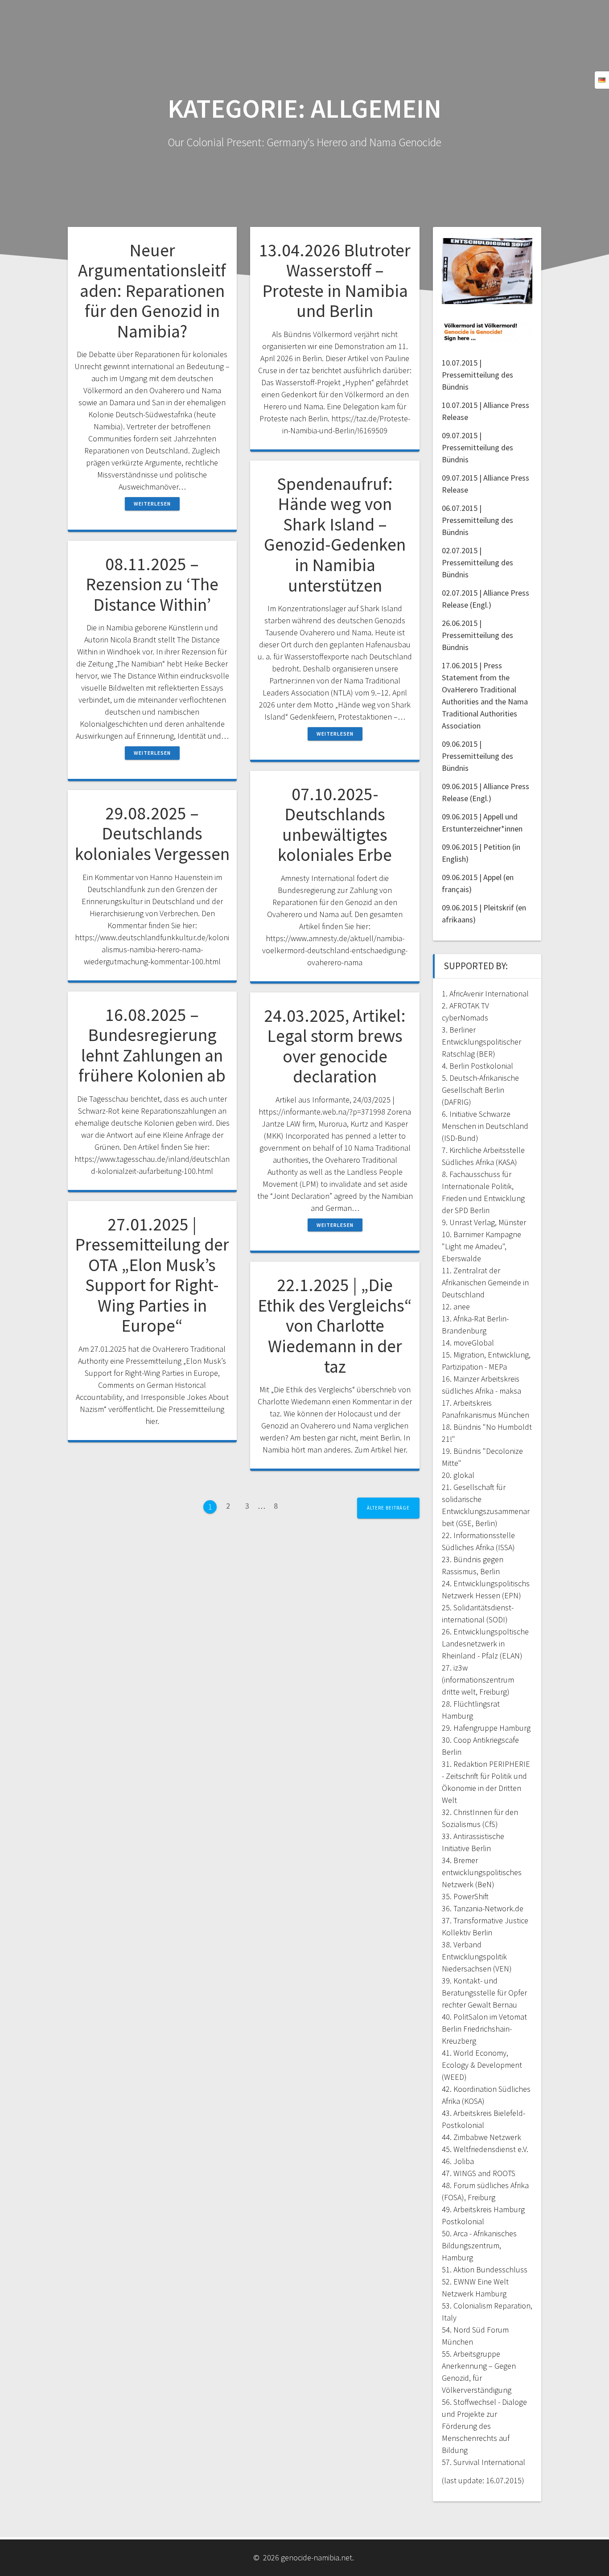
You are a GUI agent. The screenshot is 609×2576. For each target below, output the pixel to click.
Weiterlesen (152, 504)
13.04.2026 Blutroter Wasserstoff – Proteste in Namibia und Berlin (335, 281)
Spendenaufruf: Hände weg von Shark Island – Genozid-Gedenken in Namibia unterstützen (335, 535)
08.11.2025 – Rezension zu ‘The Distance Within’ (152, 584)
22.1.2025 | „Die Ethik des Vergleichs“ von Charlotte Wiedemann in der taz (335, 1325)
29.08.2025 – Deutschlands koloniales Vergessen (152, 833)
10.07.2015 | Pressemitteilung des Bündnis (477, 375)
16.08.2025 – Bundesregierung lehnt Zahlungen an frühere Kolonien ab (152, 1045)
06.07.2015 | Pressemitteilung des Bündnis (477, 520)
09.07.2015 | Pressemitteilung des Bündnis (477, 447)
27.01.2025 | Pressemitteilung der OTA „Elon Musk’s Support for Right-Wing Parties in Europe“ (152, 1275)
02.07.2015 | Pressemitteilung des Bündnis (477, 562)
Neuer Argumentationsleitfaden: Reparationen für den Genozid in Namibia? (152, 291)
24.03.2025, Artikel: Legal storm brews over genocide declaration (335, 1046)
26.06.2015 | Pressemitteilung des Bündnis (477, 635)
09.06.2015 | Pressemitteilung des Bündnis (477, 756)
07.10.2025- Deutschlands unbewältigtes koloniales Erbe (335, 825)
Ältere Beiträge (388, 1508)
